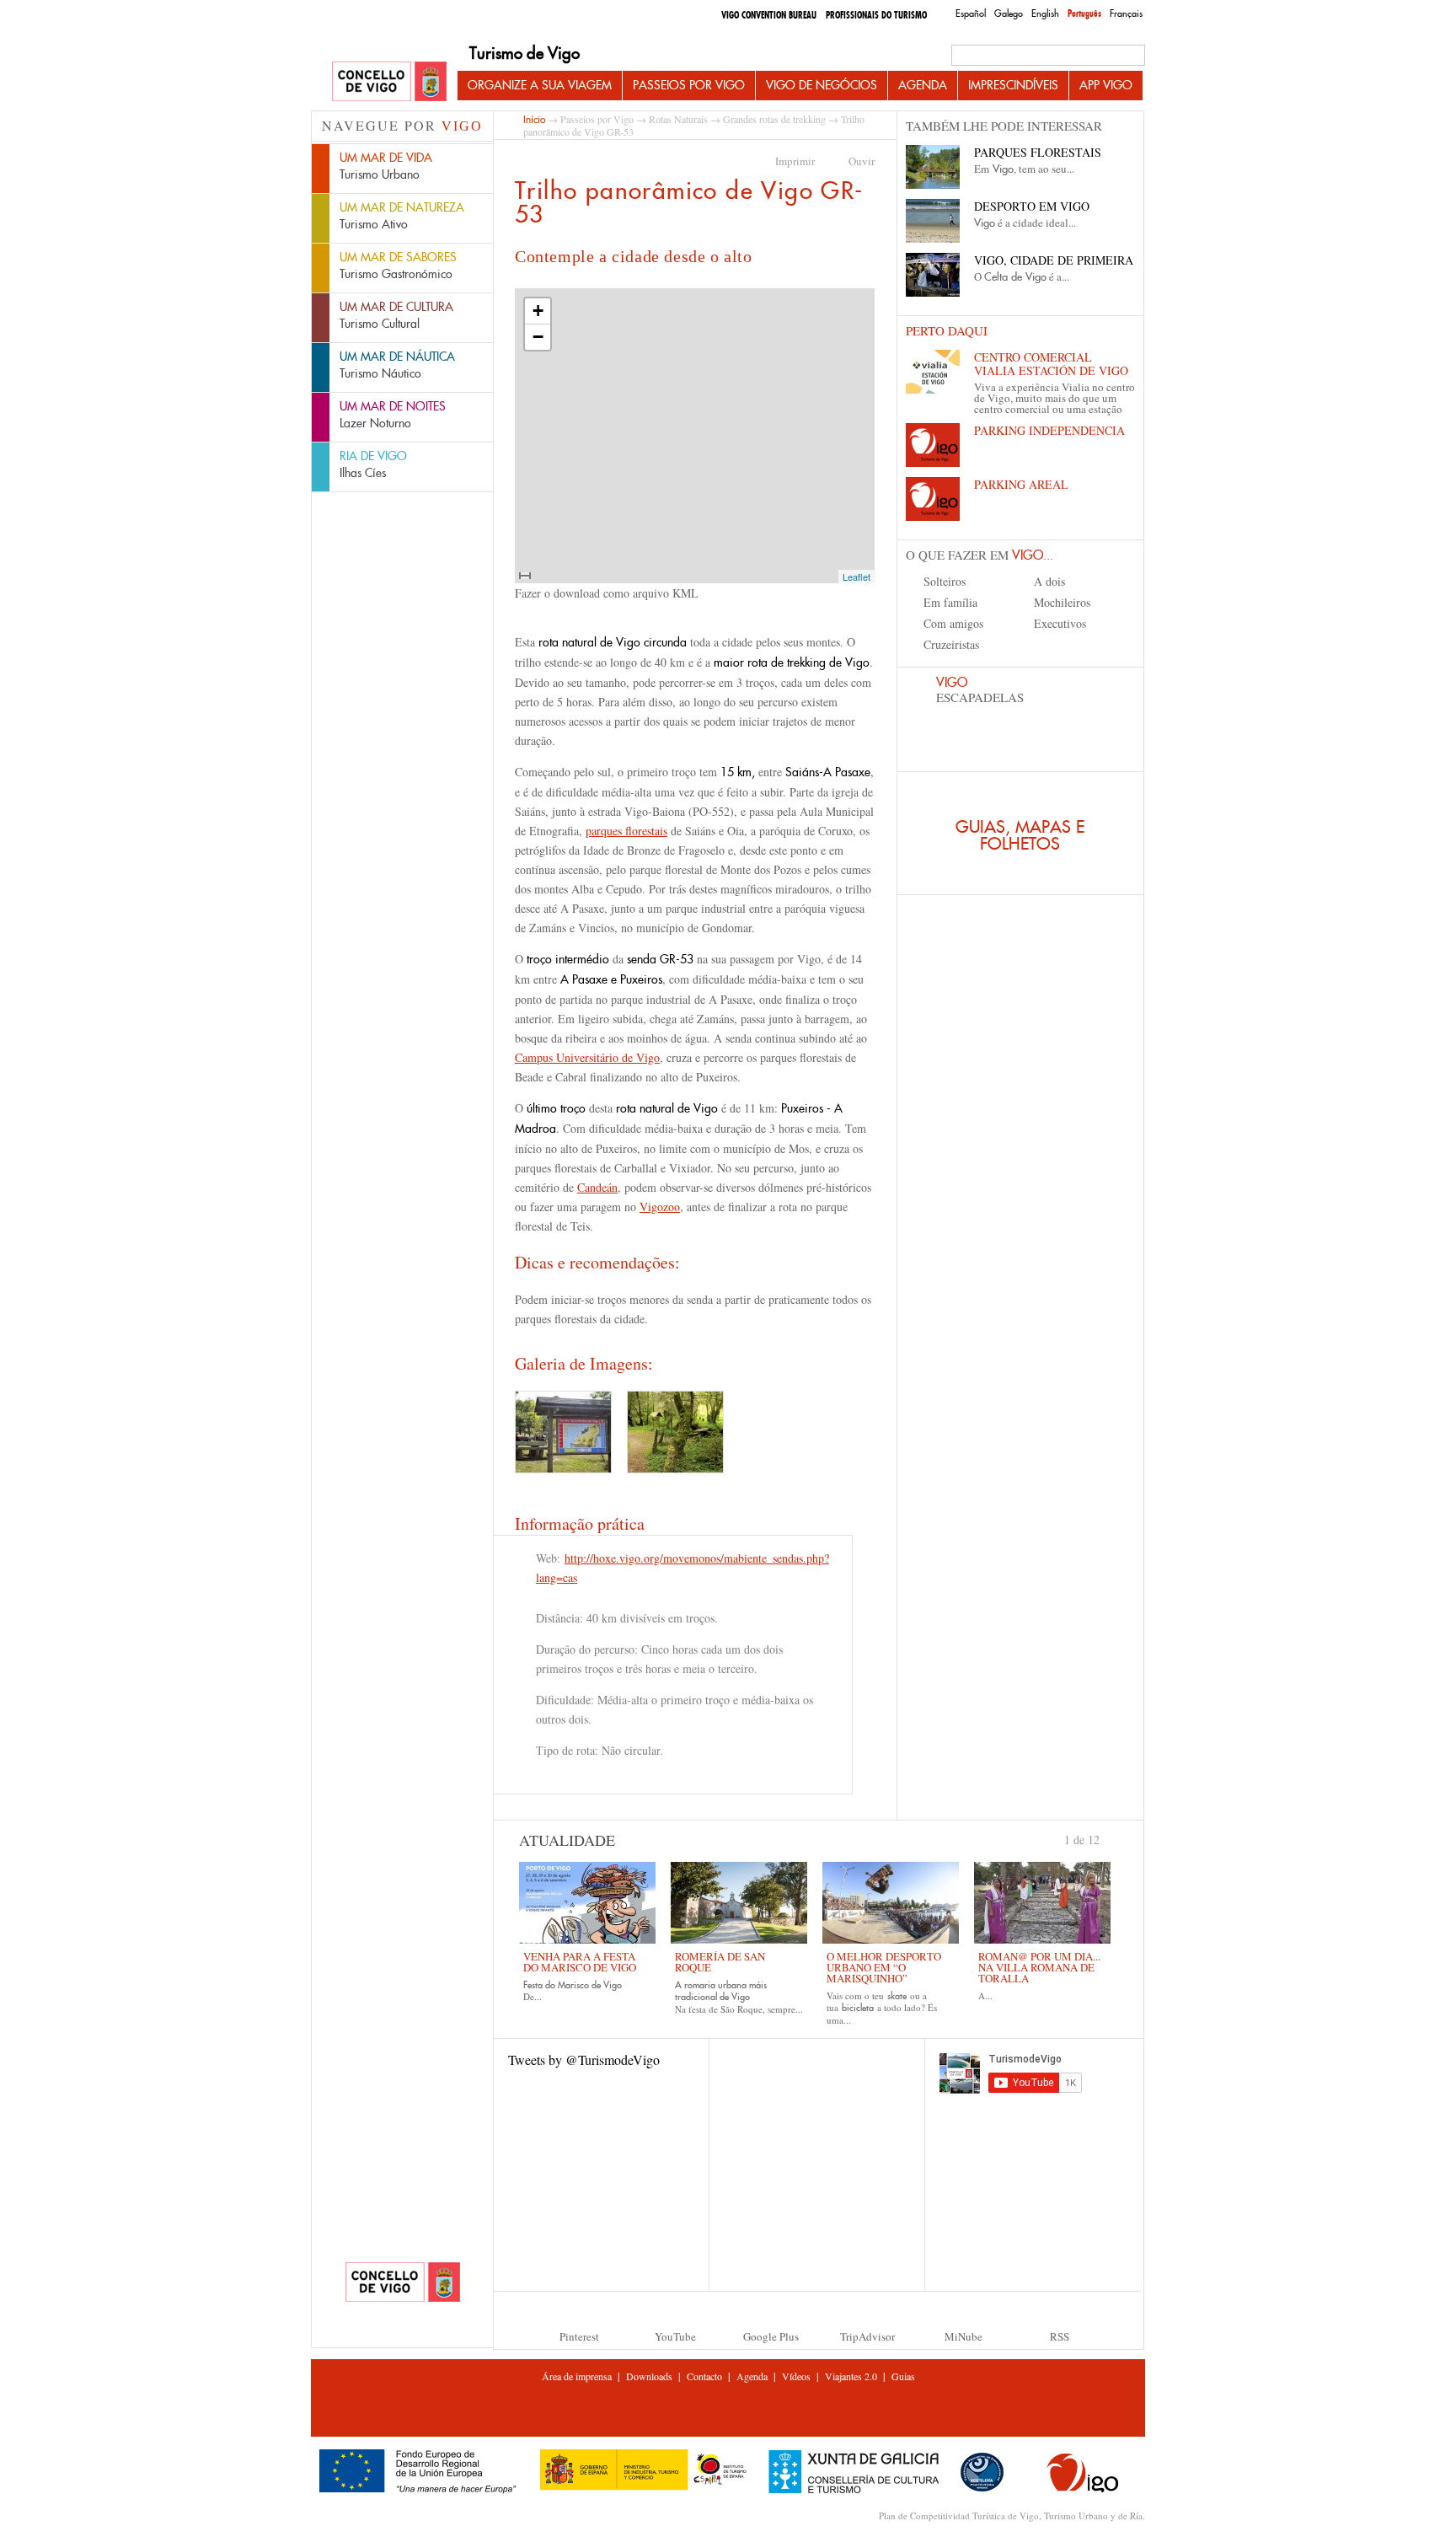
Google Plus (771, 2336)
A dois (1049, 581)
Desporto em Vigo (1032, 206)
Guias (903, 2376)
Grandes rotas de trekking (774, 119)
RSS (1060, 2336)
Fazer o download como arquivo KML (607, 593)
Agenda (923, 85)
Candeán (597, 1187)
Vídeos (796, 2376)
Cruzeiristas (951, 644)
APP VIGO (1106, 85)
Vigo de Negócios (822, 85)
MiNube (964, 2336)
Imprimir (795, 161)
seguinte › (1107, 1838)
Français (1126, 13)
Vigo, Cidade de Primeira (1054, 260)
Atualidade (567, 1840)
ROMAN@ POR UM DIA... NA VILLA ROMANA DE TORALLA (1039, 1967)
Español (971, 13)
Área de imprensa (577, 2376)
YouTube (675, 2336)
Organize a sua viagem (540, 85)
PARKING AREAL (1021, 484)
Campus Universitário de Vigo (587, 1057)
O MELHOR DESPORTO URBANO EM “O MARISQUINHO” (884, 1967)
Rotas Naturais (678, 119)
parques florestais (626, 831)
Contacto (704, 2376)
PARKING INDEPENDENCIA (1049, 430)
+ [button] (538, 311)
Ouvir (862, 161)
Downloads (649, 2376)
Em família (950, 602)
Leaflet (856, 577)
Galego (1009, 13)
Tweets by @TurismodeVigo (584, 2060)
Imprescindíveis (1013, 85)
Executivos (1060, 623)
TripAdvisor (867, 2336)
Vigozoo (660, 1207)
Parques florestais (1038, 152)
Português (1084, 13)
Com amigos (953, 623)
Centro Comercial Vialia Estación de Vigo (1051, 364)
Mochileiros (1062, 602)
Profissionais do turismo (876, 15)
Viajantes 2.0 (851, 2376)
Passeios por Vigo (689, 85)
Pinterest (579, 2336)
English (1045, 13)
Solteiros (945, 581)
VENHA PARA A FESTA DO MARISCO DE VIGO (580, 1962)
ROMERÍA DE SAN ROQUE (720, 1962)
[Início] (389, 82)
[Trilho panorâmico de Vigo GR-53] (563, 1432)
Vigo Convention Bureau (769, 15)
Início (534, 119)
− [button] (538, 337)
